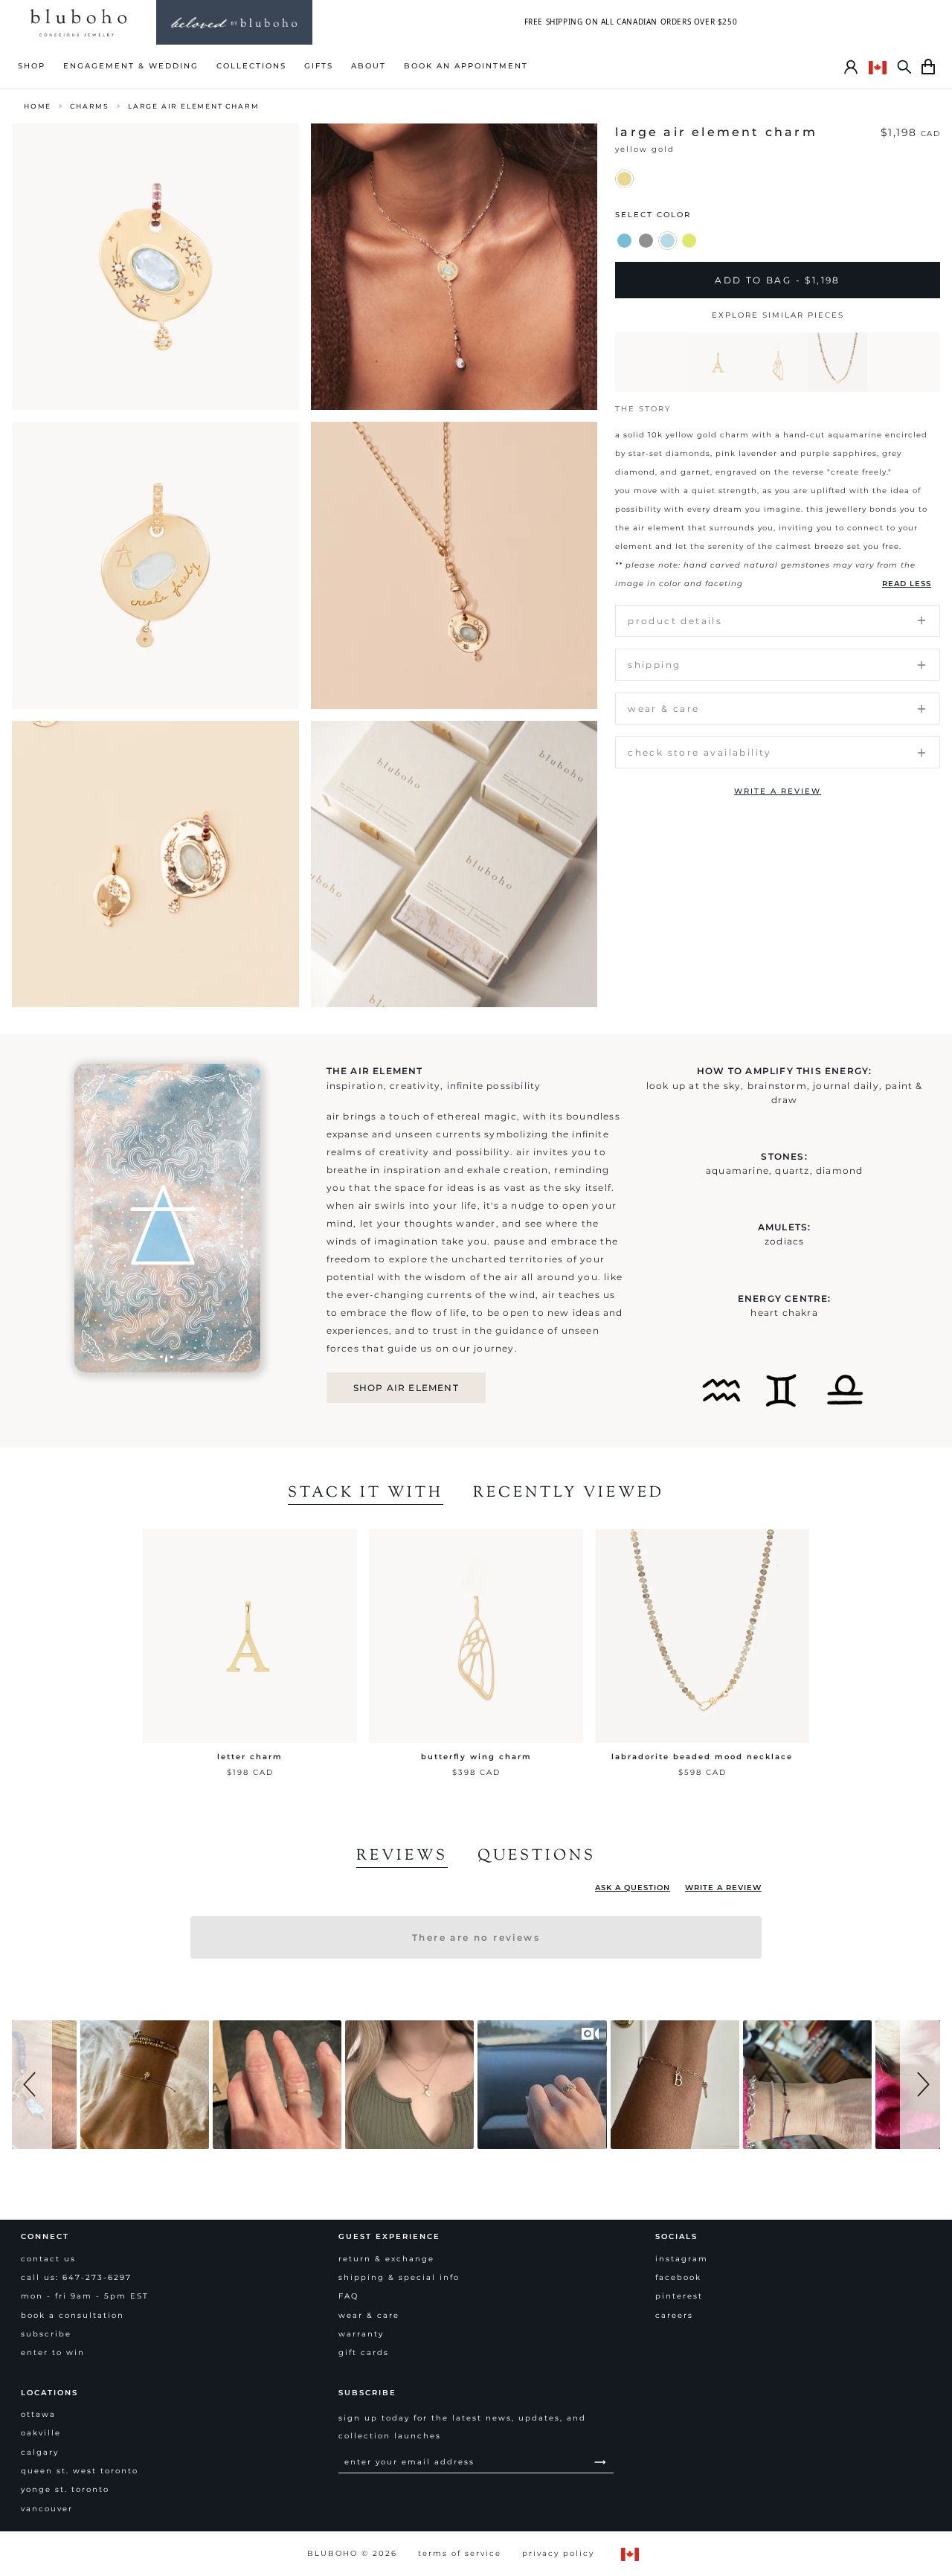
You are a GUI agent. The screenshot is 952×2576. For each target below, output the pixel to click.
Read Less (907, 584)
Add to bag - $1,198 (778, 280)
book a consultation (73, 2315)
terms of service (460, 2553)
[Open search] (904, 67)
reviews (402, 1857)
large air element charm (193, 106)
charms (90, 106)
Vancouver (47, 2509)
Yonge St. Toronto (65, 2489)
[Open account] (851, 67)
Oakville (41, 2433)
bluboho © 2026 (352, 2553)
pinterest (679, 2296)
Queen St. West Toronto (80, 2471)
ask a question (633, 1888)
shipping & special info (399, 2277)
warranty (361, 2334)
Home (38, 106)
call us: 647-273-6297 (76, 2277)
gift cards (364, 2352)
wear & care (369, 2315)
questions (537, 1857)
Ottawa (38, 2414)
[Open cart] (928, 67)
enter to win (53, 2352)
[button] (32, 2085)
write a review (778, 791)
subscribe (46, 2334)
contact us (48, 2259)
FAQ (348, 2296)
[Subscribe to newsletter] (600, 2462)
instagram (682, 2259)
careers (674, 2315)
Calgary (40, 2452)
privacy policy (558, 2553)
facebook (678, 2277)
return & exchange (386, 2259)
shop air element (406, 1388)
